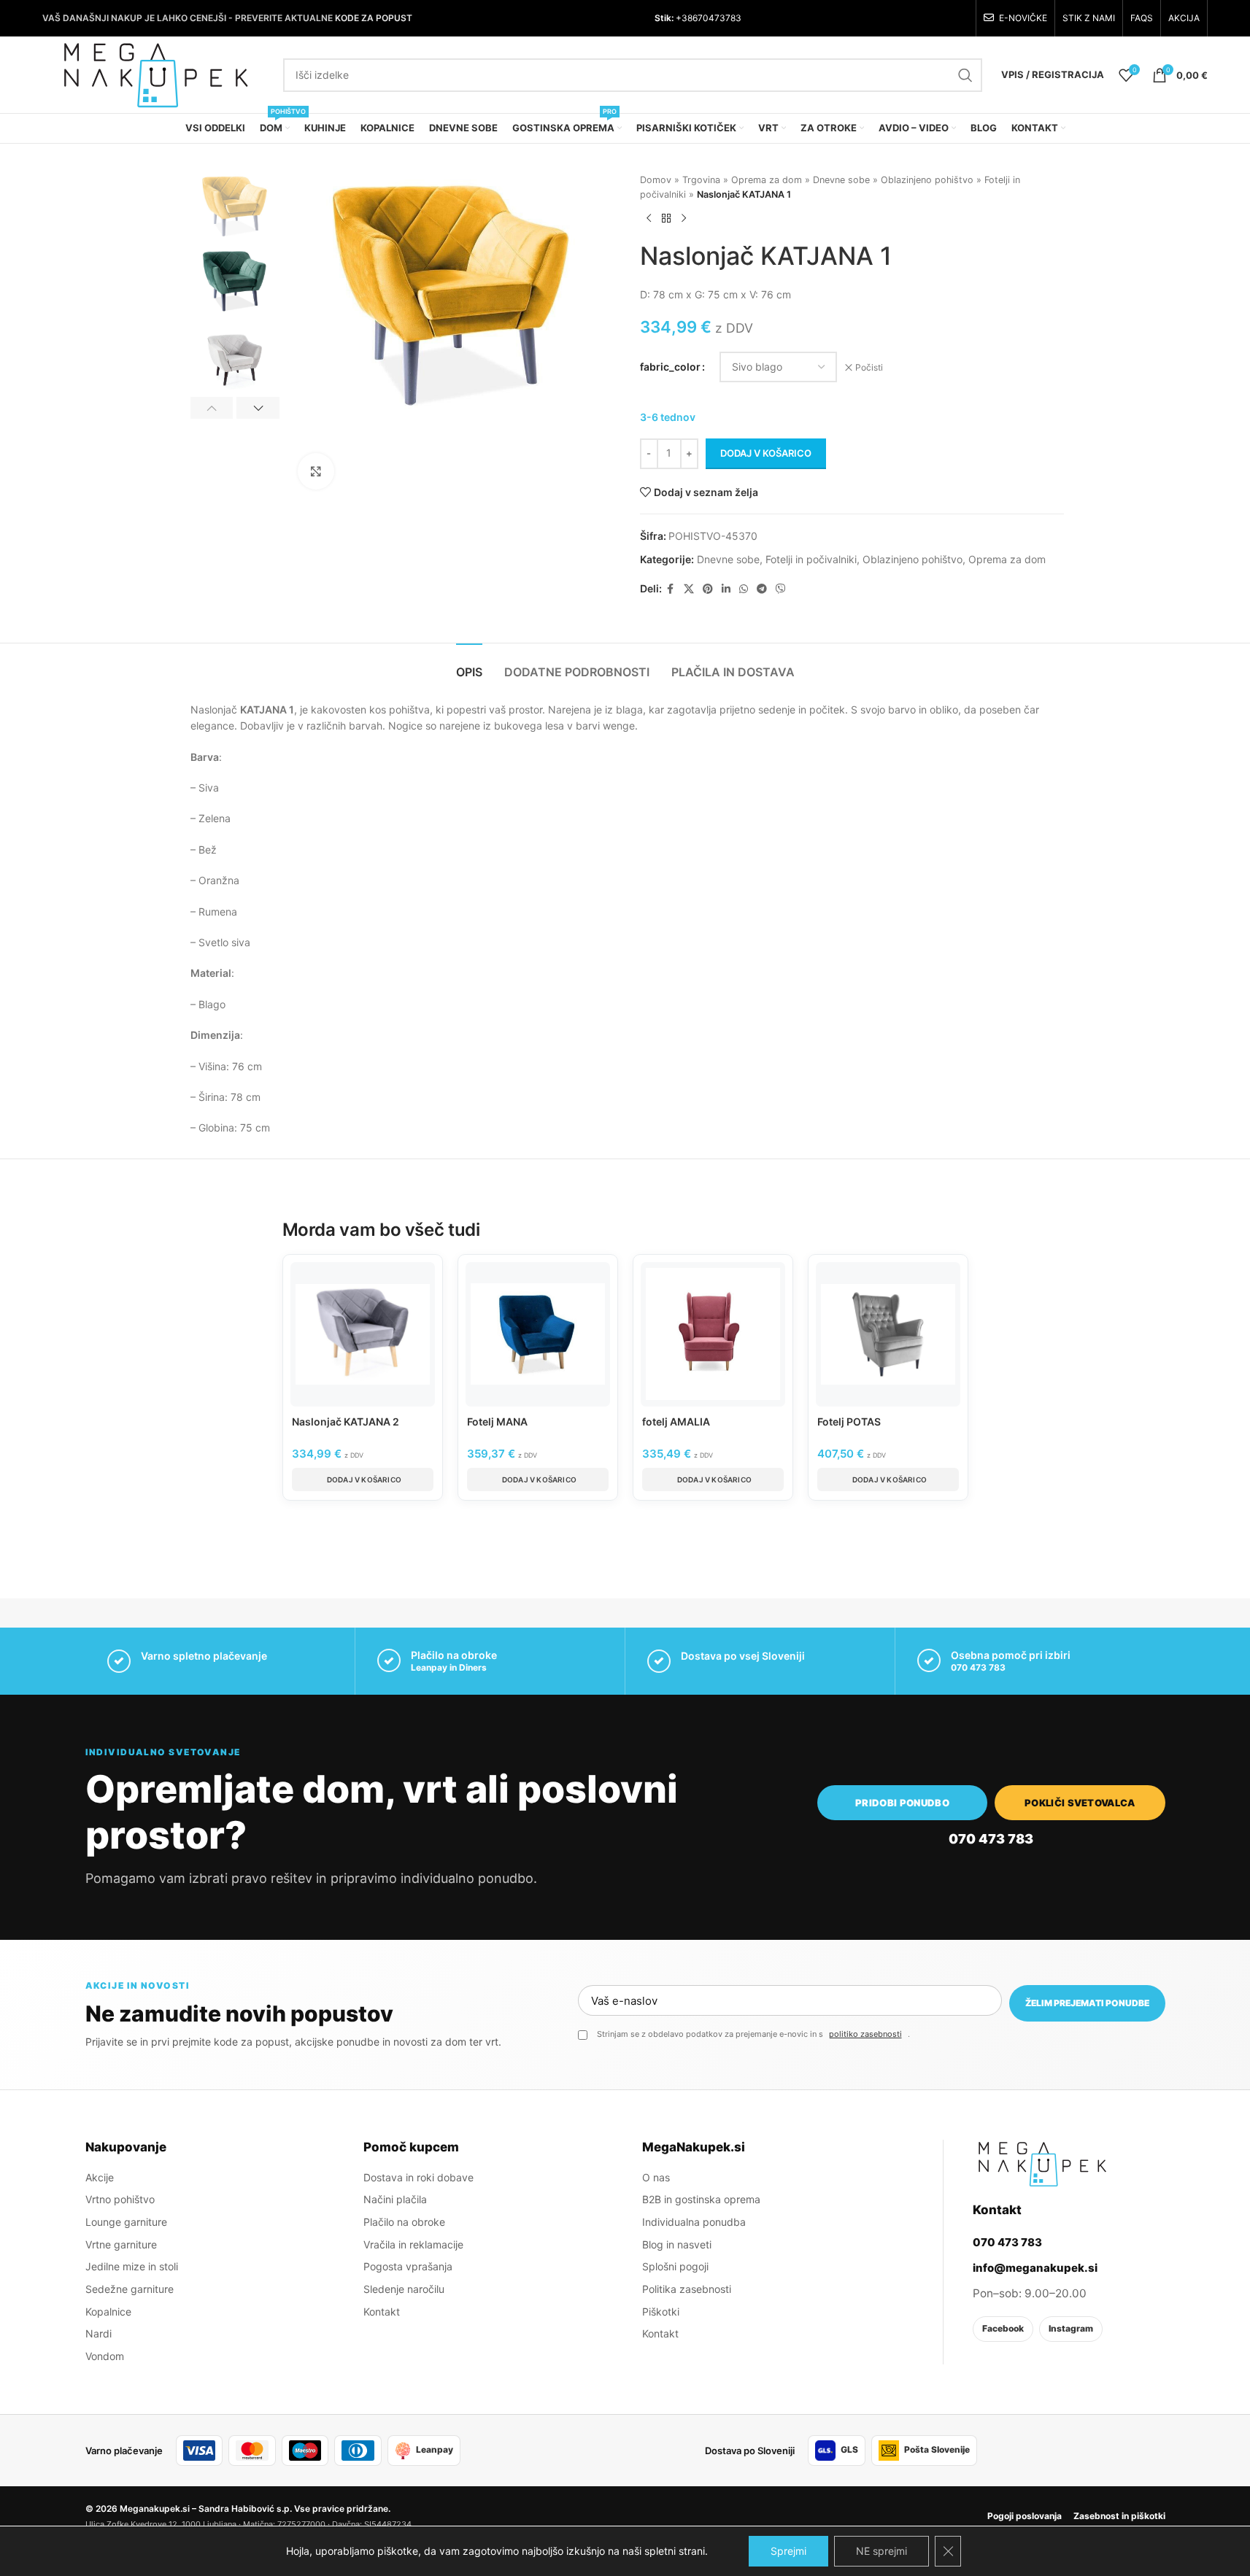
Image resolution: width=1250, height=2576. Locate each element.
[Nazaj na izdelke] (666, 218)
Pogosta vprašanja (408, 2266)
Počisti (869, 367)
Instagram (1071, 2328)
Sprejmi (788, 2551)
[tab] (469, 665)
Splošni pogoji (675, 2266)
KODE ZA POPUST (374, 18)
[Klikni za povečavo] (316, 471)
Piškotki (661, 2312)
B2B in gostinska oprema (701, 2199)
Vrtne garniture (121, 2244)
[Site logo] (155, 73)
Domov (656, 180)
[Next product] (684, 218)
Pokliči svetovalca (1080, 1803)
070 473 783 (978, 1667)
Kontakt (382, 2312)
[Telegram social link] (762, 589)
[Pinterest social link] (708, 589)
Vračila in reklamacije (413, 2244)
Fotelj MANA (497, 1422)
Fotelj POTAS (849, 1422)
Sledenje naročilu (404, 2289)
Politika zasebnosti (687, 2289)
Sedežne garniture (130, 2289)
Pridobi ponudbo (902, 1803)
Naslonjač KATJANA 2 (346, 1422)
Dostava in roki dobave (418, 2177)
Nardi (99, 2333)
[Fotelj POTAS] (888, 1334)
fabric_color (670, 367)
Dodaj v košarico (766, 453)
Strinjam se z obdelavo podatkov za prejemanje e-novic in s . (753, 2034)
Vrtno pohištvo (120, 2199)
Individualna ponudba (694, 2222)
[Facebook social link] (671, 589)
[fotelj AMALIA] (713, 1334)
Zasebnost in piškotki (1119, 2516)
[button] (212, 408)
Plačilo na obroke (404, 2222)
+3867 (688, 18)
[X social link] (689, 589)
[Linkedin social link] (726, 589)
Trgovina (701, 180)
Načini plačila (395, 2199)
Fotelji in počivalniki (811, 559)
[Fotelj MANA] (538, 1334)
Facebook (1003, 2328)
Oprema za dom (767, 180)
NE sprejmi (881, 2551)
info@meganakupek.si (1035, 2268)
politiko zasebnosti (865, 2034)
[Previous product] (649, 218)
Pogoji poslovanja (1025, 2516)
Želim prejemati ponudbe (1087, 2003)
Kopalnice (108, 2312)
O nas (656, 2177)
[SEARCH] (965, 75)
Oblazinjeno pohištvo (927, 180)
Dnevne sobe (841, 180)
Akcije (100, 2177)
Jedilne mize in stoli (132, 2266)
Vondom (105, 2356)
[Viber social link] (781, 589)
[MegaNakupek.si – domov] (1042, 2164)
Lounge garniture (126, 2222)
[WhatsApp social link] (744, 589)
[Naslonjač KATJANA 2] (363, 1334)
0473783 (722, 18)
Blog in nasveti (677, 2244)
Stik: (664, 18)
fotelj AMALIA (676, 1422)
